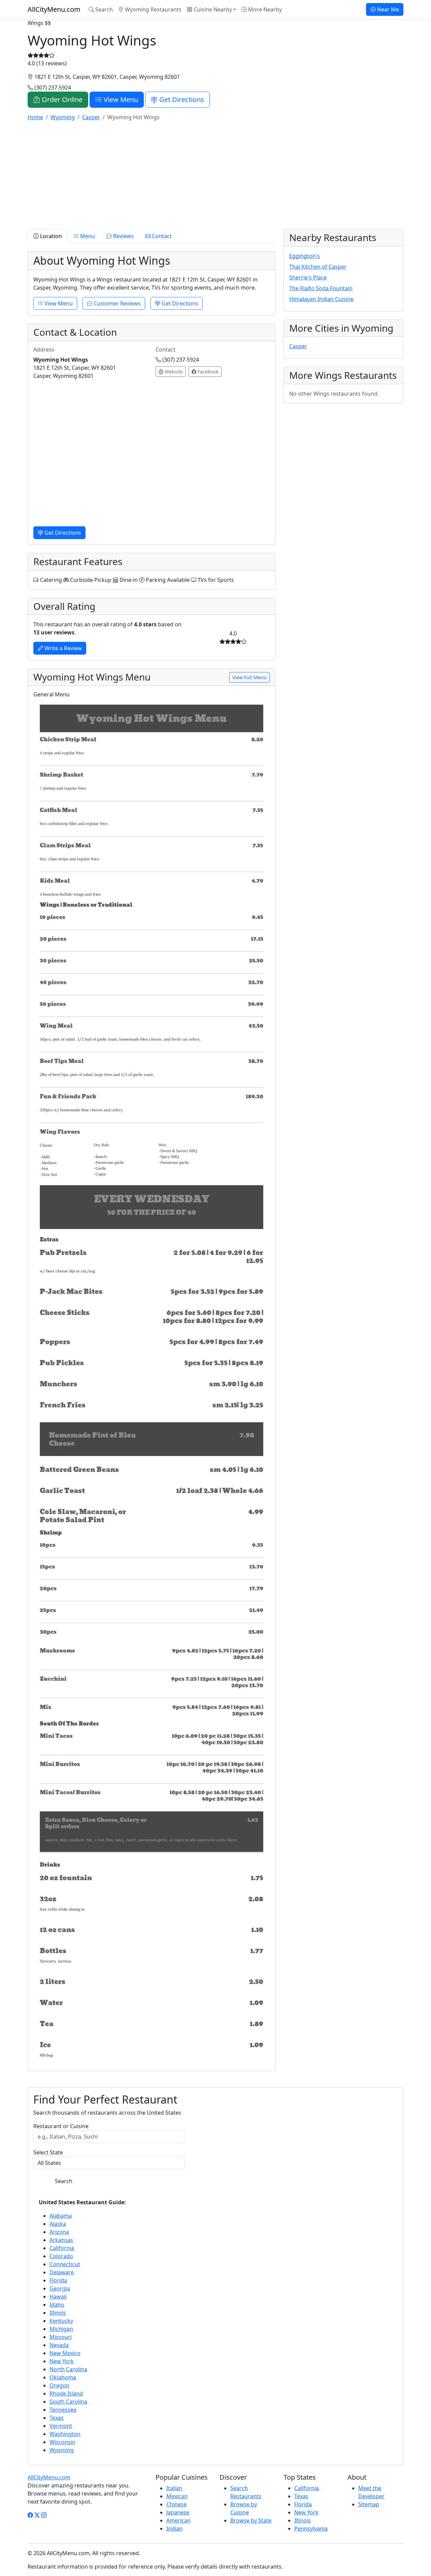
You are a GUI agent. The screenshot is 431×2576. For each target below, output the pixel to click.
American (178, 2520)
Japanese (178, 2512)
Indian (174, 2529)
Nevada (59, 2345)
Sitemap (369, 2504)
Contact (161, 236)
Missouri (61, 2337)
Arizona (59, 2232)
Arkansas (61, 2240)
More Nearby (264, 9)
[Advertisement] (215, 174)
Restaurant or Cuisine (61, 2126)
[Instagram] (44, 2515)
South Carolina (68, 2402)
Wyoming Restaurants (153, 9)
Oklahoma (63, 2377)
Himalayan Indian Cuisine (321, 299)
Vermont (61, 2426)
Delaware (62, 2272)
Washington (65, 2434)
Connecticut (65, 2264)
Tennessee (63, 2410)
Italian (174, 2488)
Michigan (61, 2329)
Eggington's (305, 256)
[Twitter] (37, 2515)
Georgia (60, 2288)
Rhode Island (66, 2393)
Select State (48, 2152)
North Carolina (68, 2369)
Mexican (177, 2496)
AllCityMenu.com (54, 9)
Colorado (61, 2256)
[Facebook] (30, 2515)
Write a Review (62, 648)
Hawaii (58, 2297)
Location (50, 236)
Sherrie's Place (308, 277)
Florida (58, 2280)
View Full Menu (250, 677)
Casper (298, 346)
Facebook (207, 372)
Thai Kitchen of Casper (318, 267)
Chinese (176, 2504)
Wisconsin (62, 2442)
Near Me (387, 9)
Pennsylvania (311, 2529)
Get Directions (181, 100)
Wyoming (62, 2450)
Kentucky (61, 2321)
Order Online (61, 100)
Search (103, 9)
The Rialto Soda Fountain (321, 288)
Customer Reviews (117, 303)
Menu (87, 236)
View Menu (120, 100)
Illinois (58, 2313)
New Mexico (65, 2353)
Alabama (61, 2216)
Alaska (58, 2224)
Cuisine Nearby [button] (212, 9)
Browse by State (251, 2520)
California (62, 2248)
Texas (57, 2418)
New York (62, 2361)
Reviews (123, 236)
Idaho (57, 2305)
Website (173, 372)
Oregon (59, 2385)
